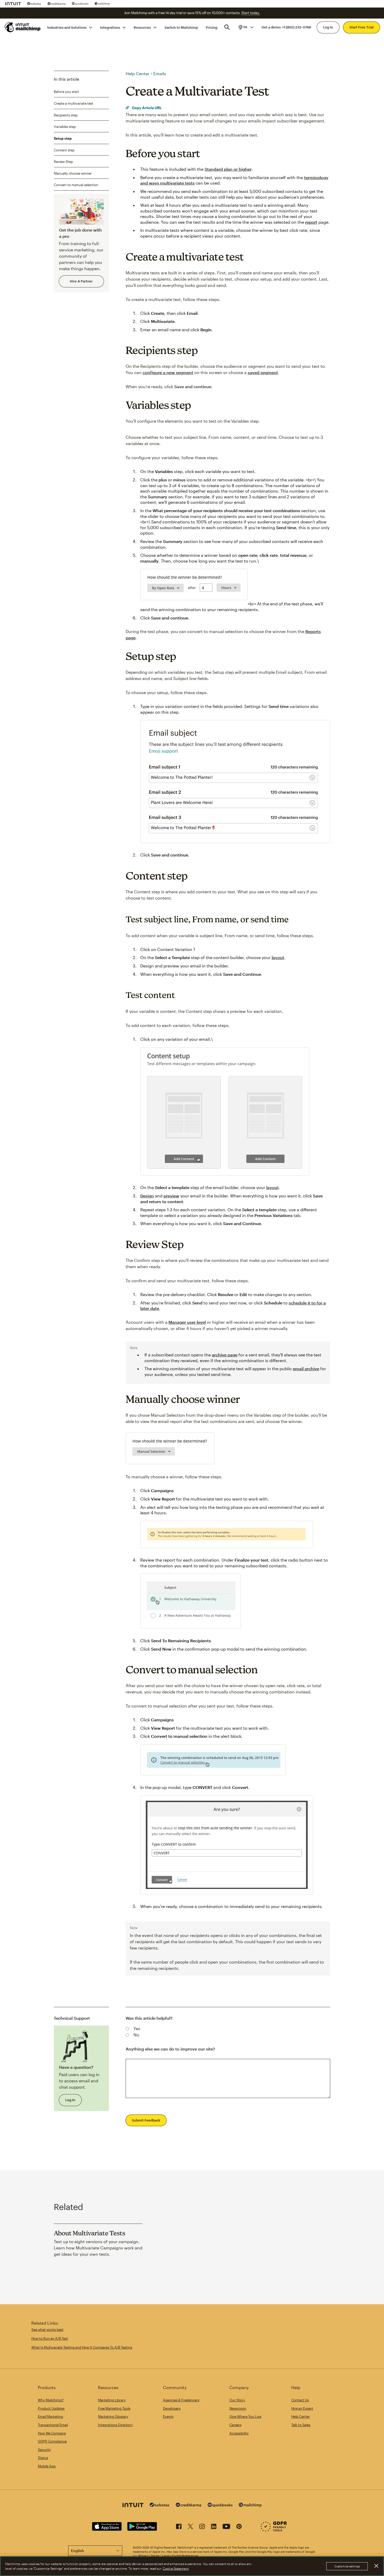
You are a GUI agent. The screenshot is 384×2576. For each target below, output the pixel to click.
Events (168, 2417)
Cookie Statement (176, 2568)
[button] (246, 27)
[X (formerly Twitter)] (190, 2527)
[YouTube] (226, 2527)
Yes (137, 2028)
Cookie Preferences (185, 2556)
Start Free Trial (362, 27)
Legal (166, 2556)
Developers (172, 2408)
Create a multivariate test (74, 103)
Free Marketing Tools (114, 2408)
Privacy (144, 2556)
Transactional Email (53, 2425)
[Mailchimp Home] (23, 27)
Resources (142, 27)
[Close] (376, 2566)
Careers (235, 2425)
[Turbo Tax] (34, 4)
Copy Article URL (146, 108)
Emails (160, 73)
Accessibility (239, 2433)
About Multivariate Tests (89, 2233)
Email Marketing (50, 2417)
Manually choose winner (73, 173)
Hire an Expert (302, 2408)
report (311, 222)
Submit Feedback (146, 2120)
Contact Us (300, 2400)
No (136, 2035)
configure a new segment (168, 372)
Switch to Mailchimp (181, 27)
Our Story (237, 2400)
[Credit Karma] (57, 4)
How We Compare (52, 2433)
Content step (64, 150)
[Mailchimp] (102, 4)
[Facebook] (179, 2527)
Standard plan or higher (228, 169)
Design (147, 1196)
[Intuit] (13, 4)
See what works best (47, 2330)
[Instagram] (202, 2527)
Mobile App (47, 2466)
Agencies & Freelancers (181, 2400)
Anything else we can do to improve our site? (170, 2049)
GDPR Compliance (52, 2441)
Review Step (63, 162)
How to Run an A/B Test (50, 2338)
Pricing (212, 27)
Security (44, 2450)
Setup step (63, 138)
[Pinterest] (239, 2527)
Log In (328, 27)
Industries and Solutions (67, 27)
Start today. (251, 13)
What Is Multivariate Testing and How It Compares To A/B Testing (82, 2347)
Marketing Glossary (113, 2417)
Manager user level (187, 1322)
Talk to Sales (301, 2425)
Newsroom (238, 2408)
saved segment (263, 372)
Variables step (65, 127)
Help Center (138, 73)
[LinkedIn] (214, 2527)
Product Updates (51, 2408)
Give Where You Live (245, 2417)
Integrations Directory (115, 2425)
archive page (225, 1355)
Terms (155, 2556)
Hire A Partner (81, 281)
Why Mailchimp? (51, 2400)
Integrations (110, 27)
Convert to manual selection (76, 185)
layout (278, 957)
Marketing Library (112, 2400)
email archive (306, 1369)
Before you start (66, 92)
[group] (246, 27)
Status (43, 2458)
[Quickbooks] (80, 4)
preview (171, 1196)
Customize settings (347, 2566)
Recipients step (66, 115)
